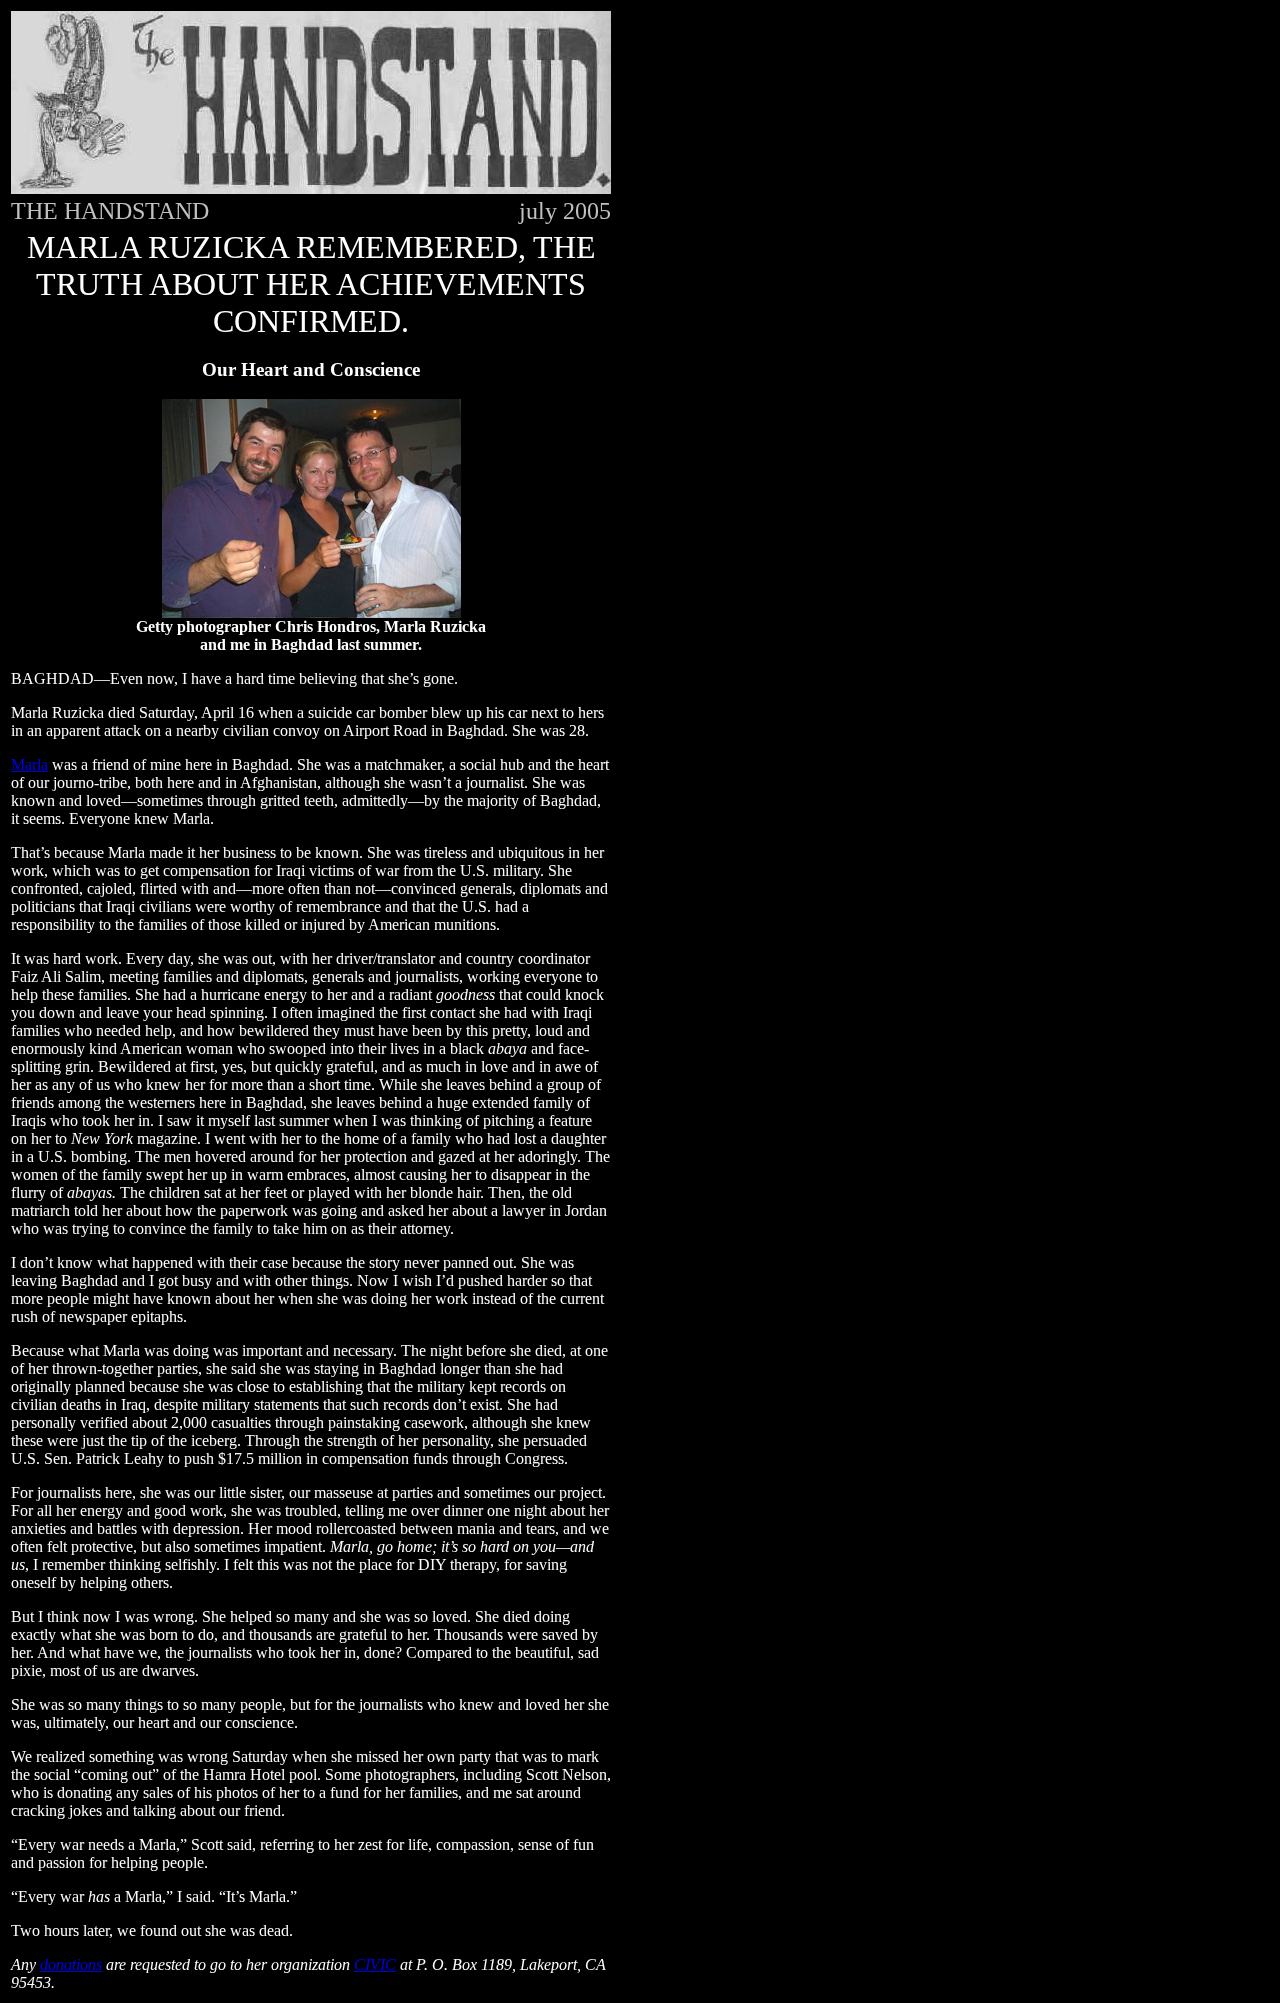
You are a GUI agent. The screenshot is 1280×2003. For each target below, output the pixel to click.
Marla (29, 764)
